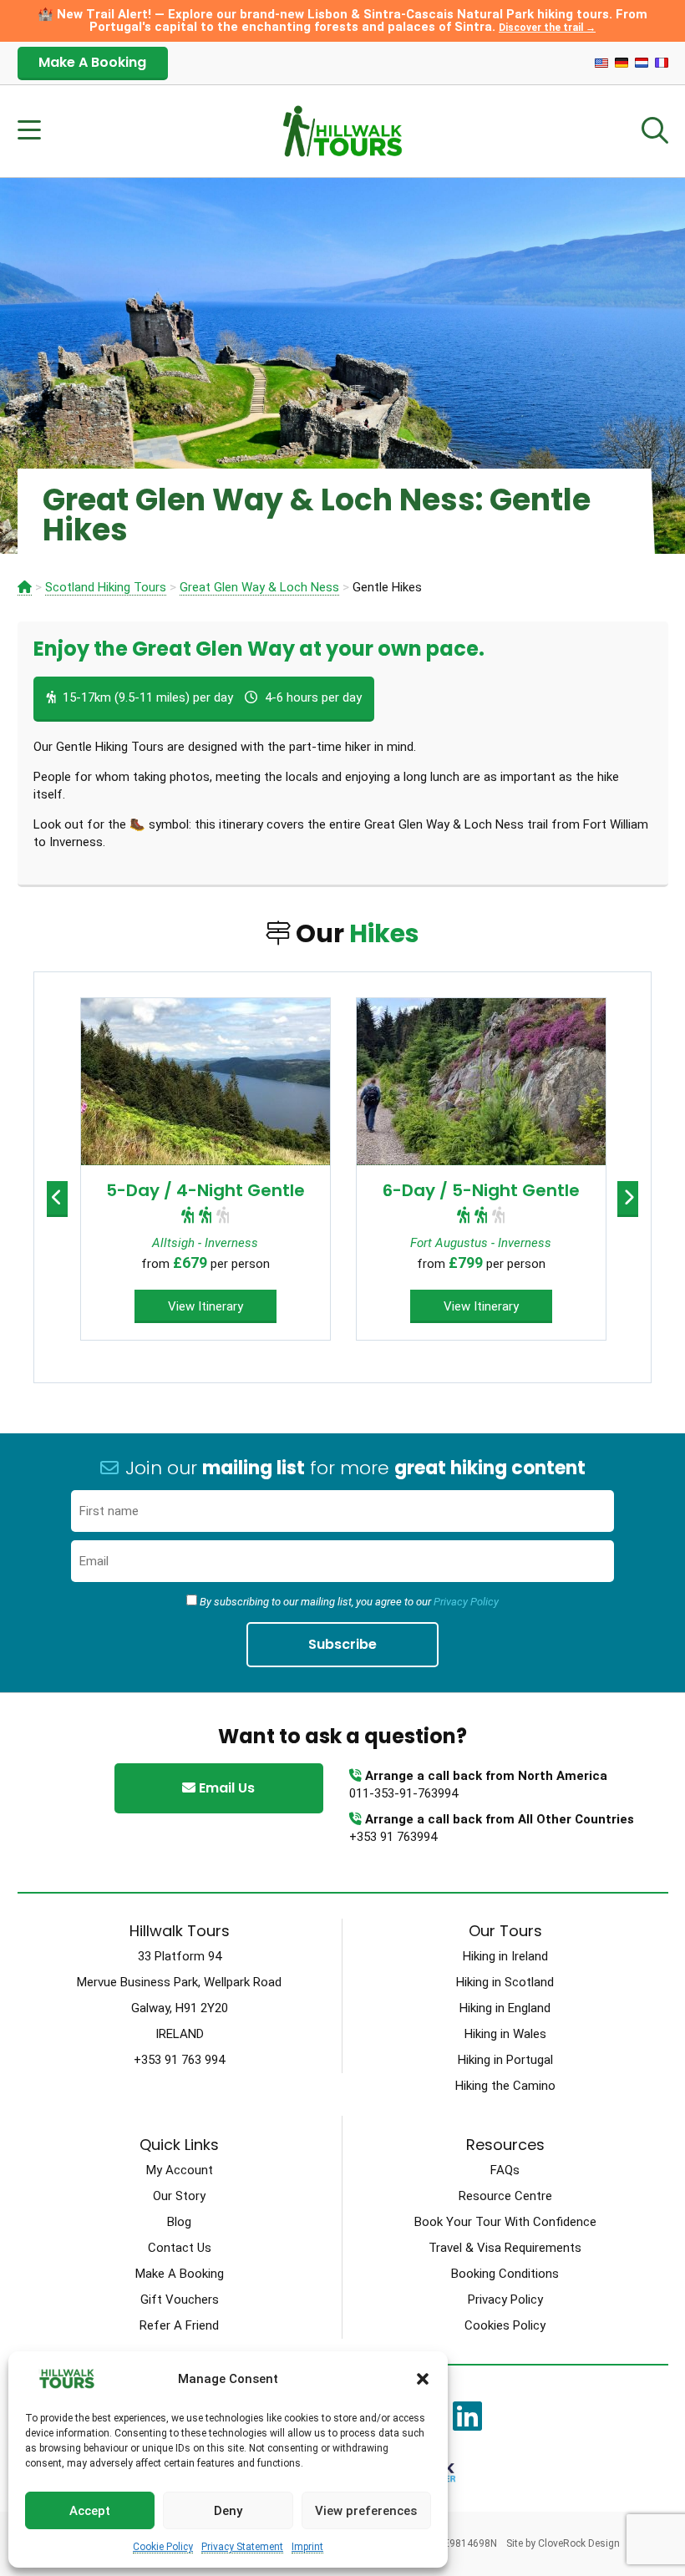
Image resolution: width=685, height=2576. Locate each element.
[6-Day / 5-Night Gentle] (481, 1082)
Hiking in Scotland (505, 1982)
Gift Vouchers (180, 2300)
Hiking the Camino (505, 2086)
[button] (423, 2379)
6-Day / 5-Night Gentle (481, 1190)
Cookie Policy (163, 2547)
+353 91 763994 (393, 1837)
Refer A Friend (179, 2325)
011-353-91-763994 (403, 1793)
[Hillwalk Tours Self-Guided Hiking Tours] (25, 588)
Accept (90, 2511)
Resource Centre (505, 2196)
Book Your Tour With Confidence (505, 2222)
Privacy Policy (466, 1602)
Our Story (179, 2196)
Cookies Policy (505, 2325)
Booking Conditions (505, 2274)
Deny (228, 2511)
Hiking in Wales (505, 2034)
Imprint (307, 2547)
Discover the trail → (547, 28)
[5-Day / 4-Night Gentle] (205, 1082)
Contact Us (180, 2248)
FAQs (505, 2170)
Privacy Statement (242, 2547)
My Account (180, 2170)
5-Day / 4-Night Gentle (205, 1190)
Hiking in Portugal (505, 2060)
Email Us (225, 1788)
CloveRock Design (579, 2543)
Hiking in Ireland (505, 1956)
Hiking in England (505, 2008)
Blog (179, 2222)
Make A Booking (92, 62)
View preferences (366, 2511)
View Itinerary (205, 1306)
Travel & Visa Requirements (505, 2248)
